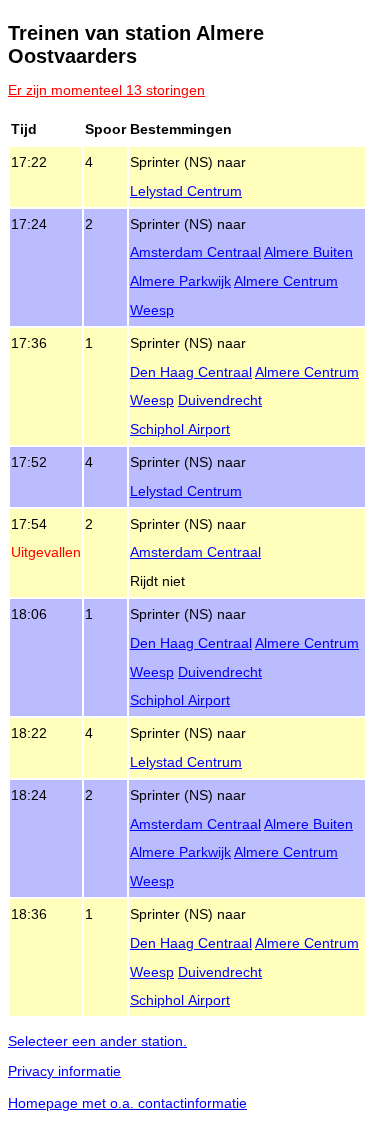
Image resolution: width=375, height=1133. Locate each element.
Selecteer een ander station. (97, 1041)
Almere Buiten (308, 252)
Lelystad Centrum (186, 191)
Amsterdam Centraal (195, 252)
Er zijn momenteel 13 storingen (106, 90)
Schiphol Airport (180, 429)
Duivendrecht (220, 400)
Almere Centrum (286, 281)
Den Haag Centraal (191, 372)
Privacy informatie (64, 1071)
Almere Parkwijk (180, 281)
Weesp (152, 310)
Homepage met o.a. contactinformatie (127, 1103)
